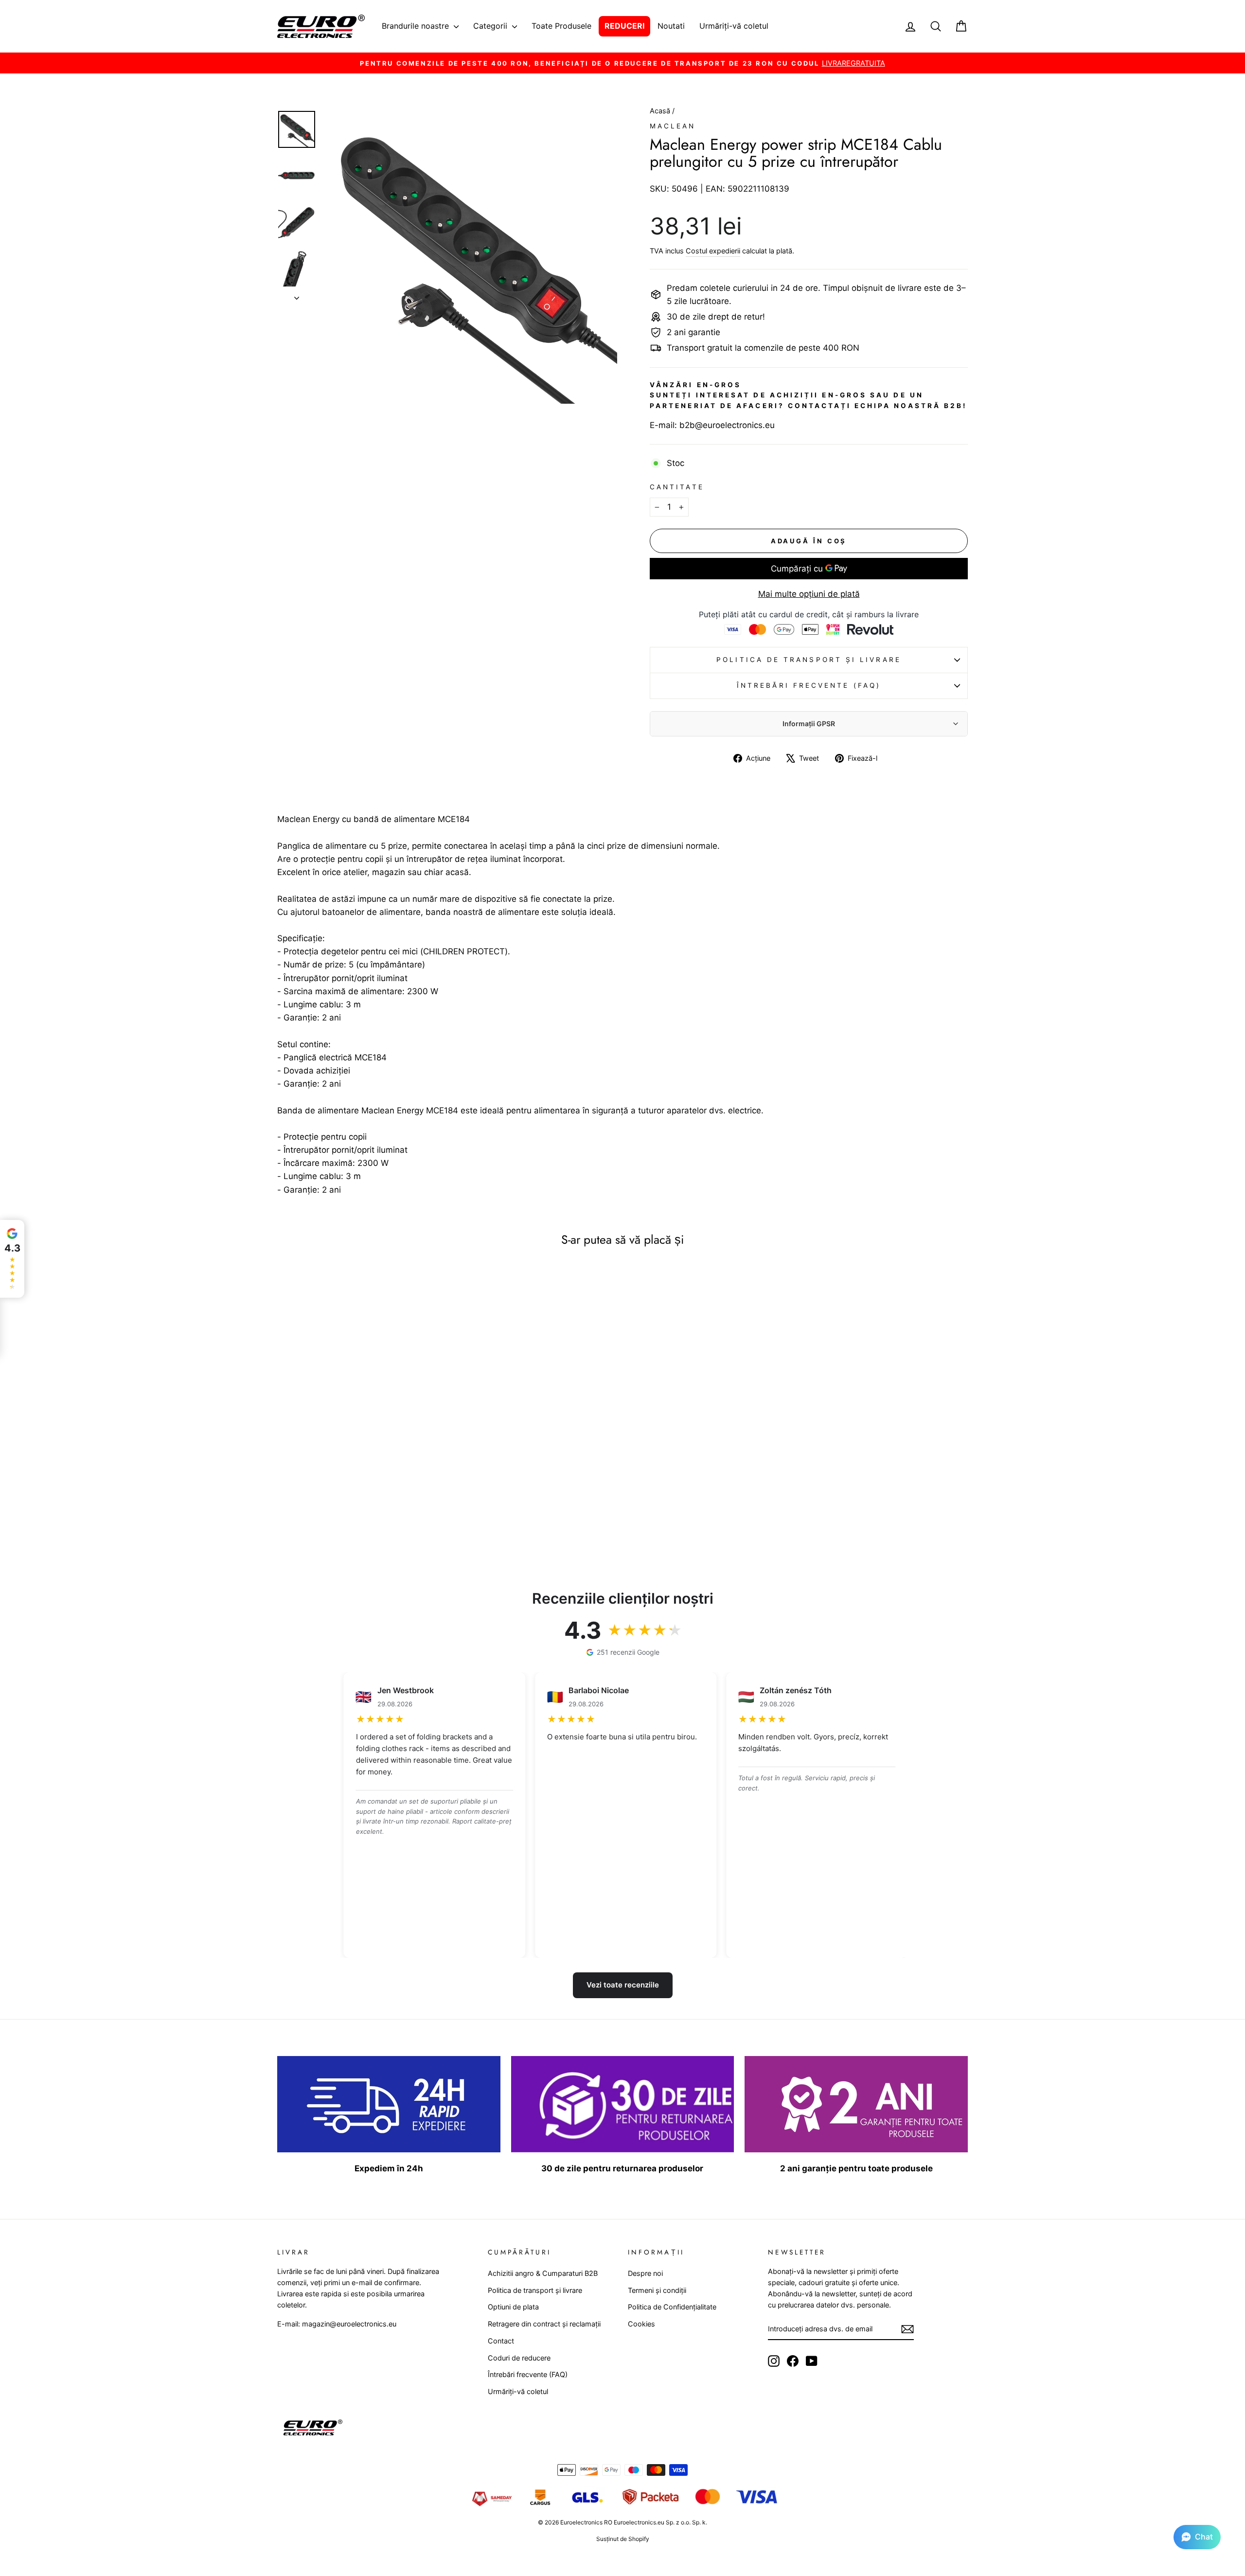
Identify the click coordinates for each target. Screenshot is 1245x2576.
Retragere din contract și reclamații (544, 2324)
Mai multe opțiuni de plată (809, 594)
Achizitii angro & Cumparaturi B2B (543, 2273)
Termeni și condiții (657, 2290)
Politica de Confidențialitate (672, 2307)
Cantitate (677, 487)
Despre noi (645, 2273)
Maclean (673, 126)
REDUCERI (624, 26)
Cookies (641, 2324)
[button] (1197, 2537)
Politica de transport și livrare (809, 660)
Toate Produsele (561, 26)
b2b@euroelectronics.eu (727, 425)
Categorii (491, 26)
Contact (501, 2341)
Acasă (661, 111)
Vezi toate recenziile (623, 1985)
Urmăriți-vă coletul (734, 26)
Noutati (671, 26)
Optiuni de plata (513, 2307)
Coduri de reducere (519, 2358)
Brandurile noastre (417, 26)
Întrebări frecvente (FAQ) (809, 685)
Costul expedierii (713, 251)
